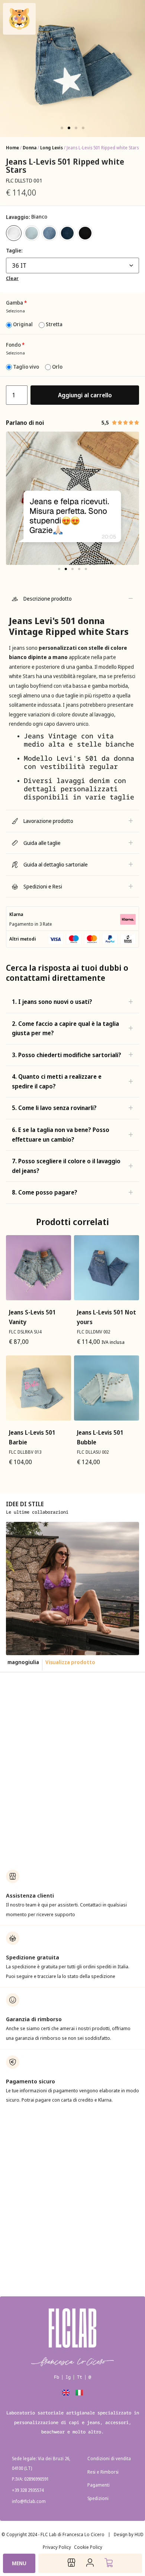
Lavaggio (17, 217)
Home (12, 148)
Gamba (16, 303)
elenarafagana (29, 1662)
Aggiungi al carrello (85, 395)
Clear (12, 278)
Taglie (14, 251)
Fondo (15, 345)
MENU (19, 2563)
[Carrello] (109, 2563)
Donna (30, 148)
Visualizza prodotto (79, 1662)
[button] (62, 128)
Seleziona (15, 311)
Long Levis (51, 148)
